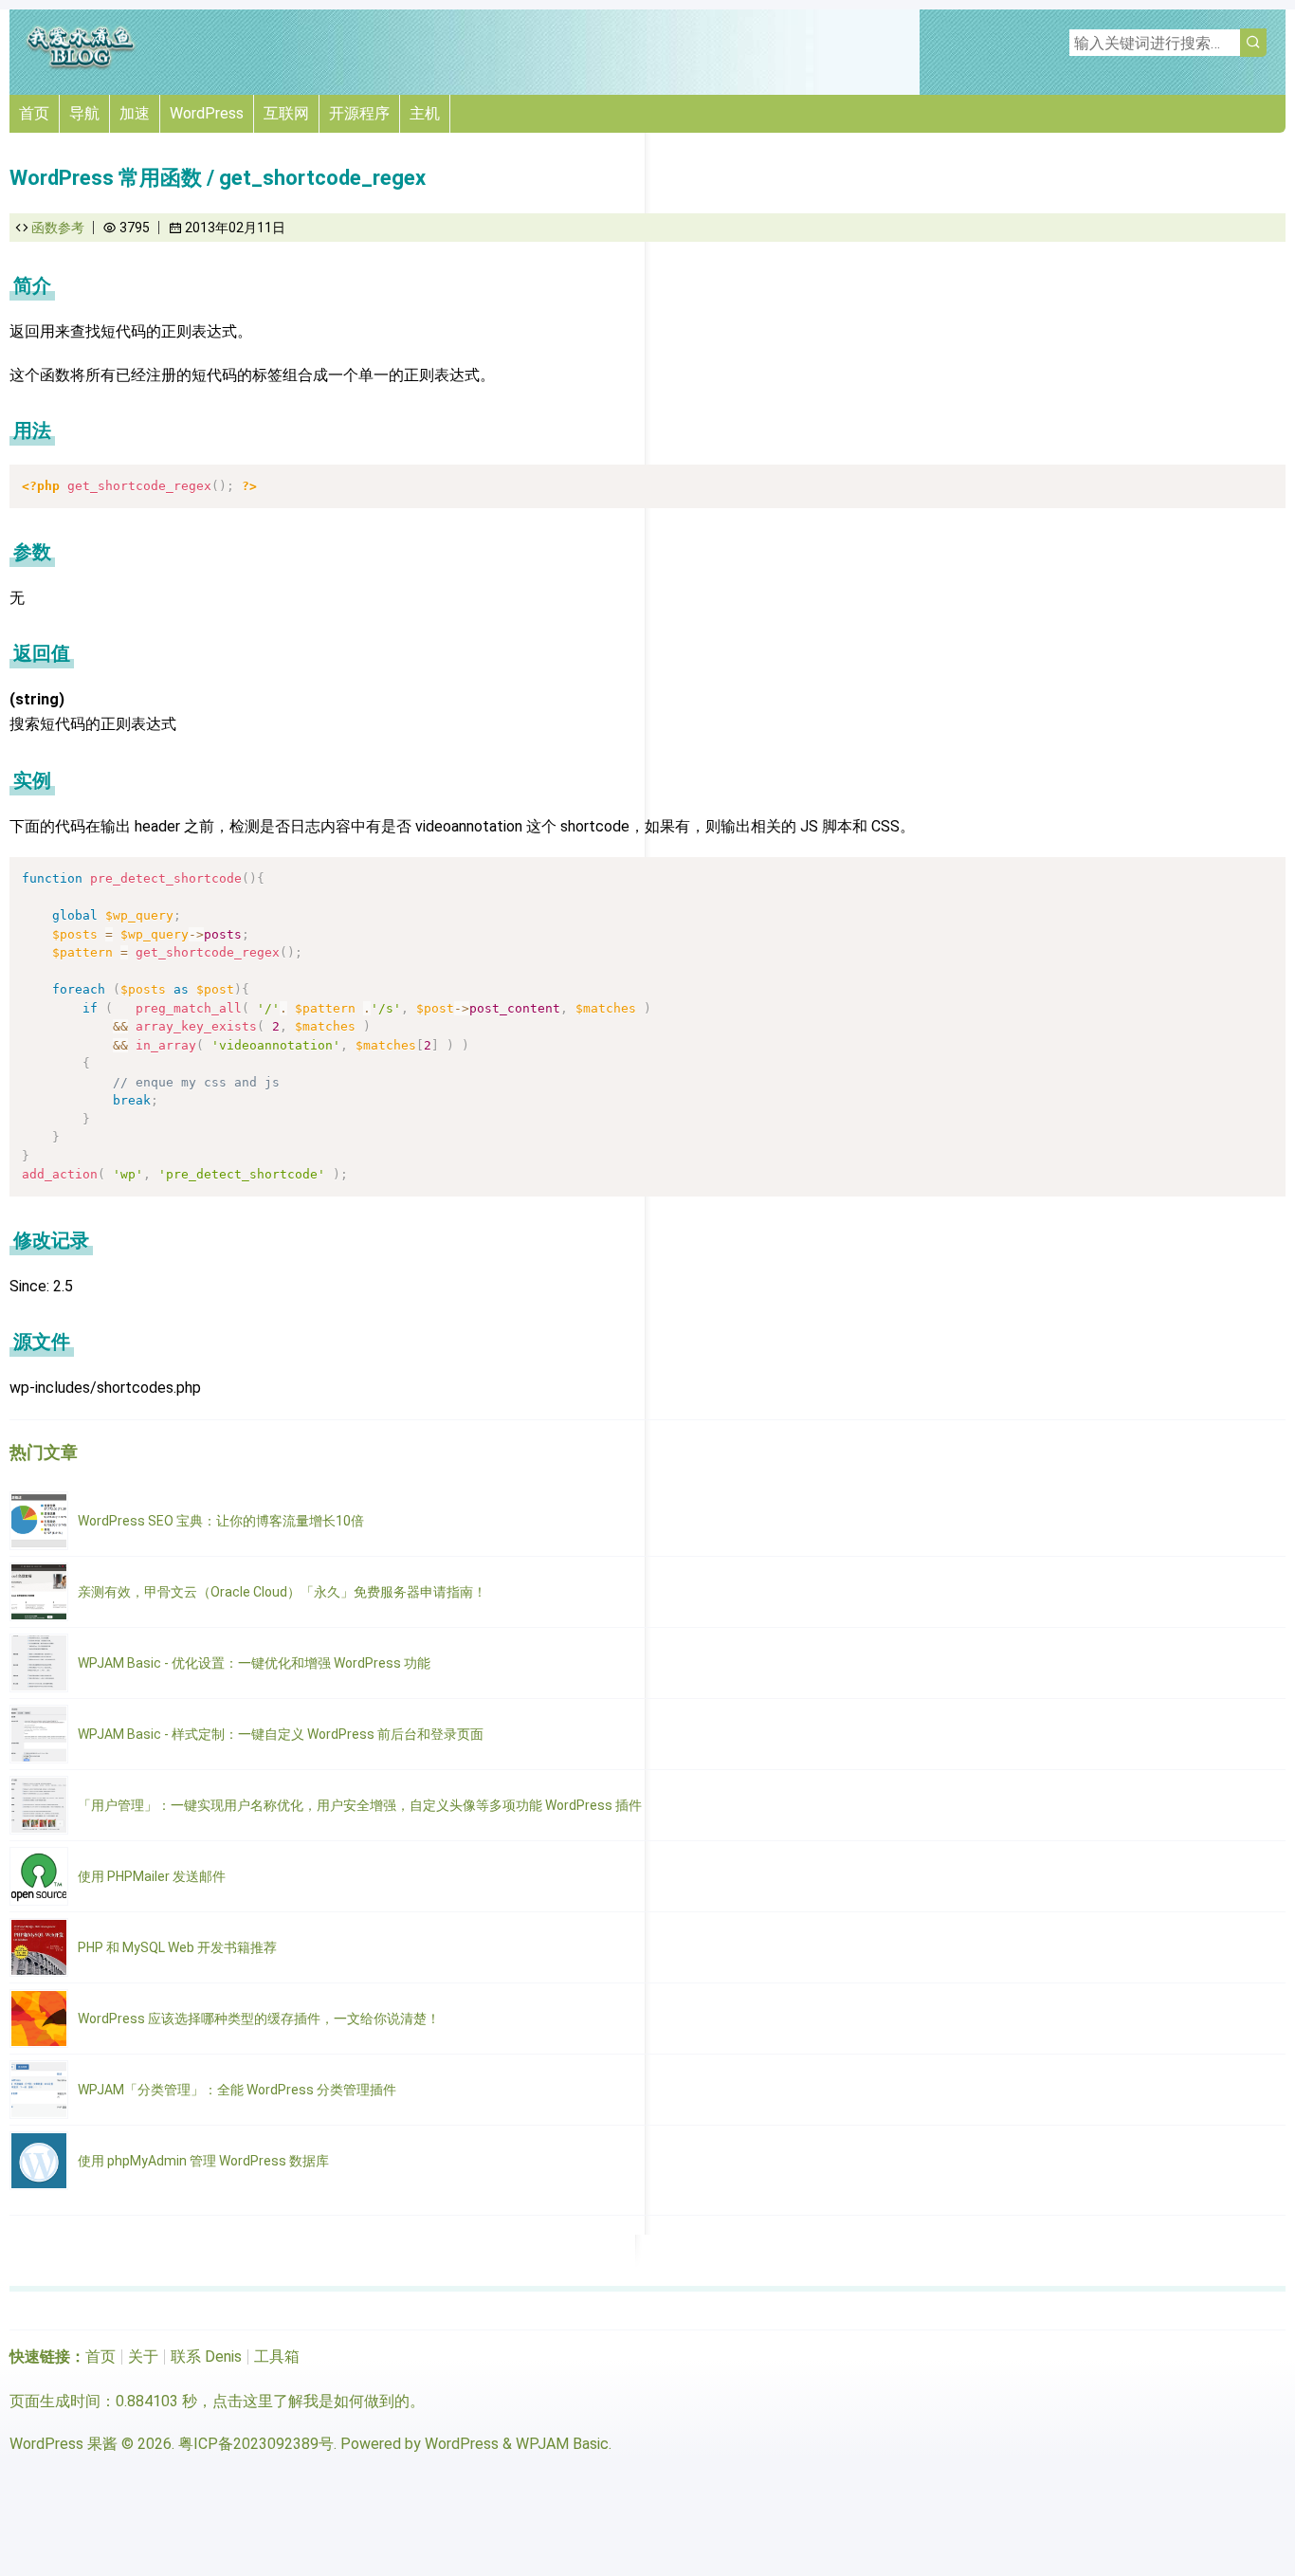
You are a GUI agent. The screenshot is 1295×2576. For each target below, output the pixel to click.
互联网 (286, 113)
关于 (143, 2357)
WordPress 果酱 (64, 2444)
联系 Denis (206, 2357)
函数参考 (58, 228)
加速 (135, 113)
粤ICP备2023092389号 (256, 2444)
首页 (34, 113)
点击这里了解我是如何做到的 (311, 2401)
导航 (84, 113)
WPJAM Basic (562, 2444)
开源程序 (359, 113)
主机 (425, 113)
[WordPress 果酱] (81, 66)
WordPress (207, 113)
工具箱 (277, 2357)
